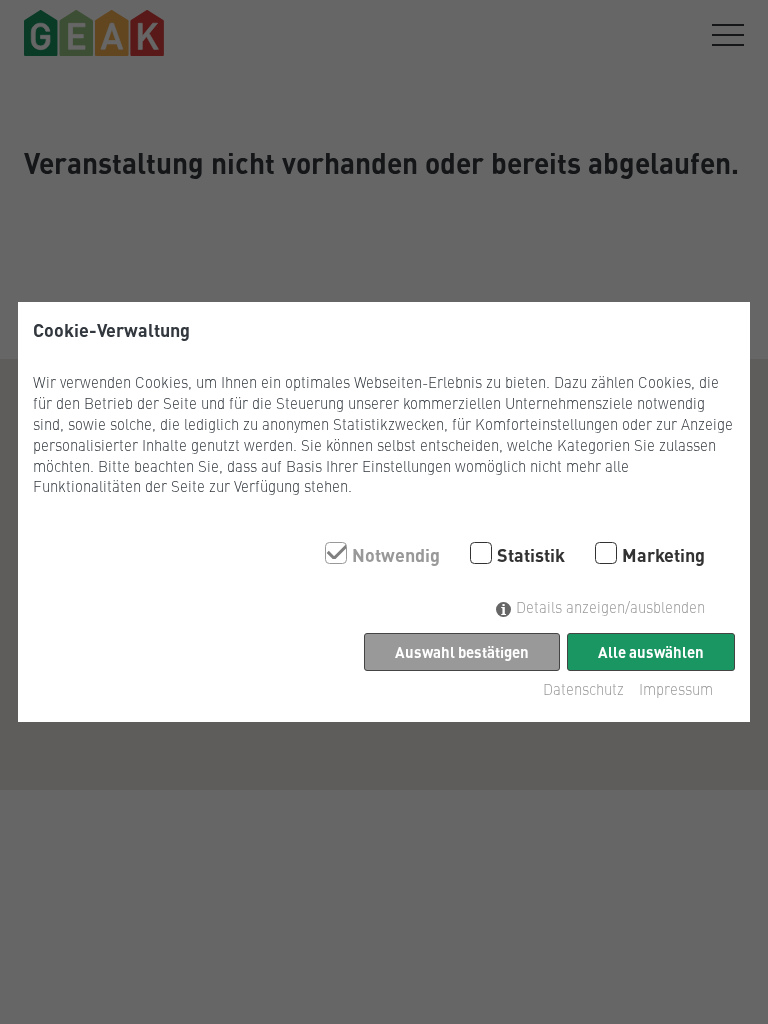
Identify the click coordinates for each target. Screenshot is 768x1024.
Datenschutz (583, 689)
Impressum (676, 689)
